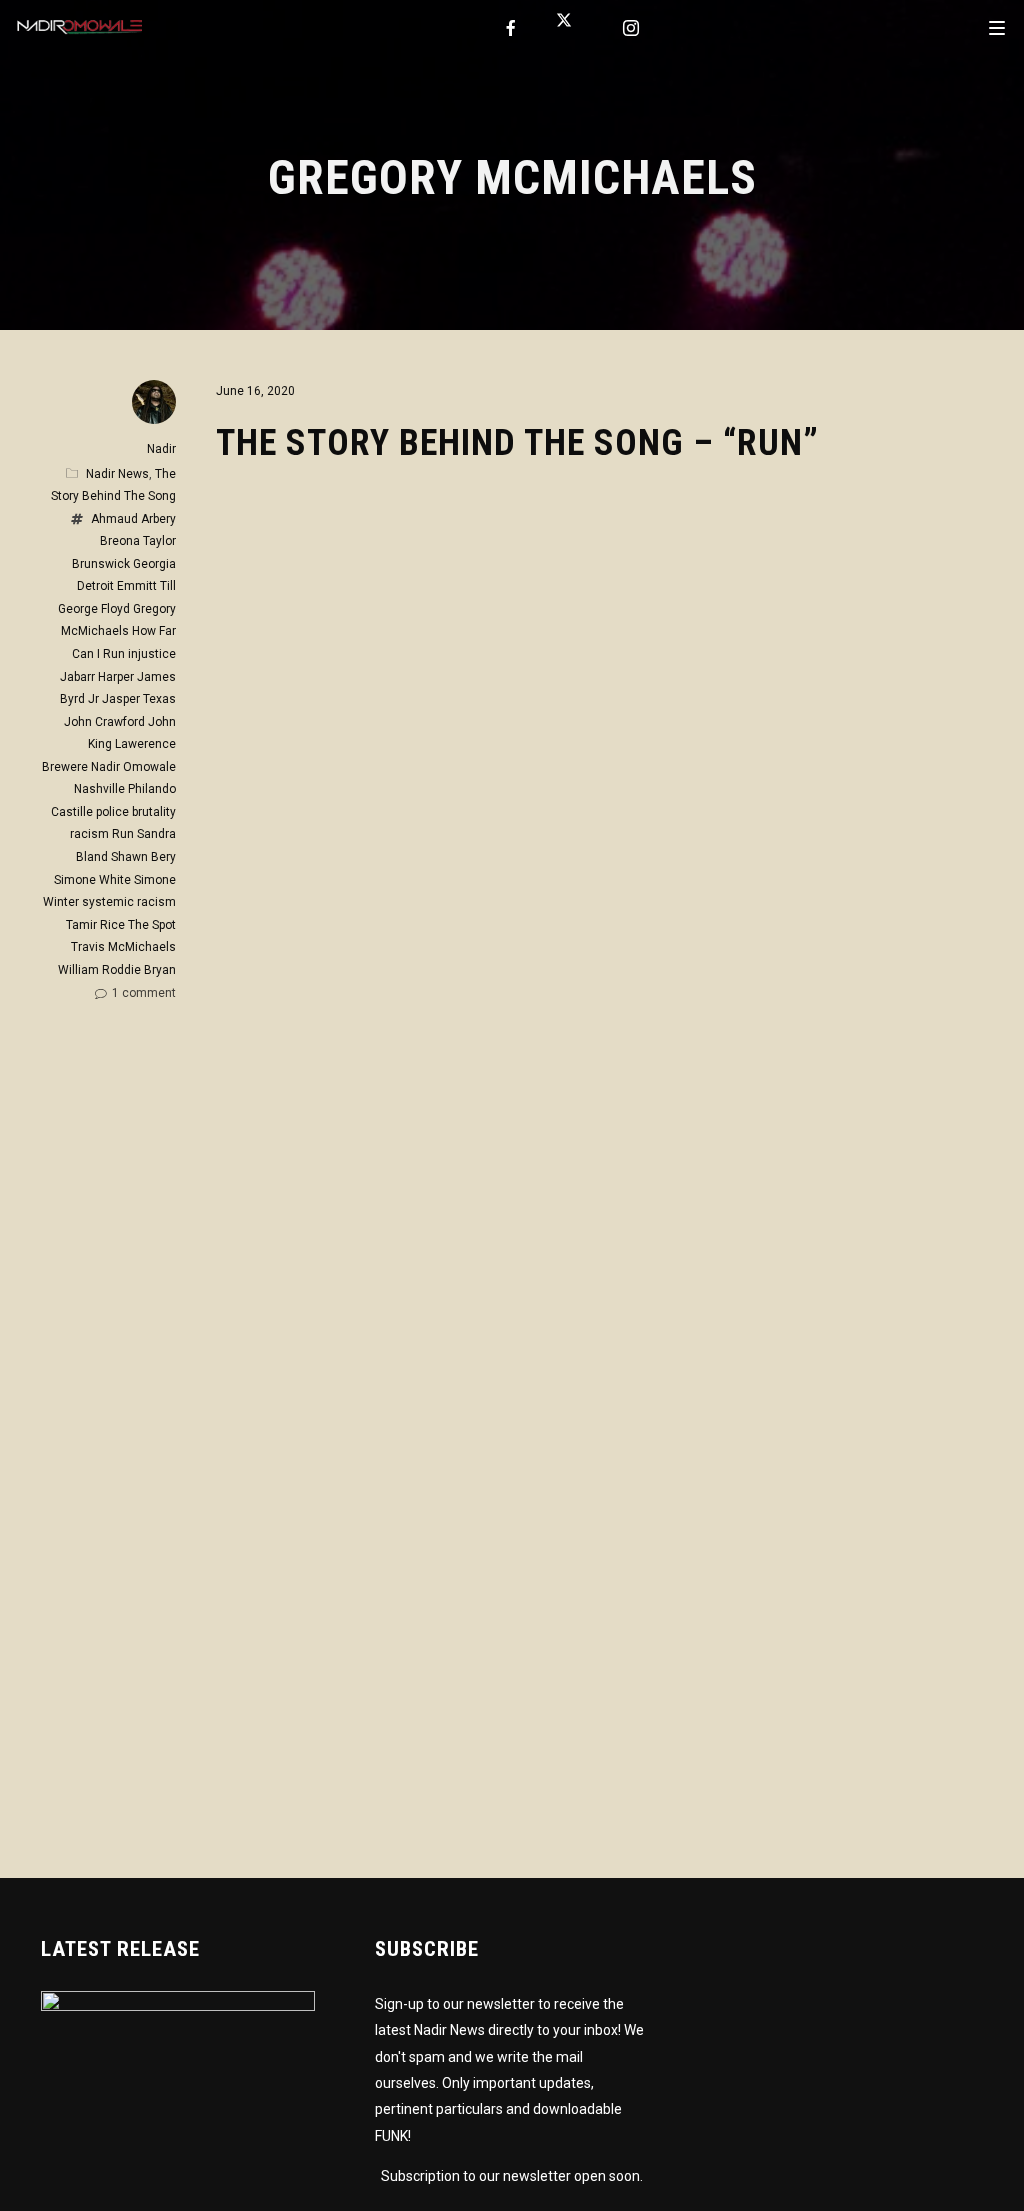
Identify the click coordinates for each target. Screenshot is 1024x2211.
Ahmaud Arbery (133, 519)
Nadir (161, 449)
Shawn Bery (143, 857)
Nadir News (117, 474)
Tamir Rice (95, 925)
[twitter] (572, 28)
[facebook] (512, 28)
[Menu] (997, 27)
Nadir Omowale (133, 767)
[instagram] (632, 28)
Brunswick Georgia (124, 564)
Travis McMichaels (123, 947)
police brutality (136, 812)
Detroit (95, 586)
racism (89, 834)
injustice (152, 654)
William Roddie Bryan (117, 970)
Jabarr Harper (97, 677)
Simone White (92, 880)
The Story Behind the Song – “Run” (517, 443)
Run (123, 834)
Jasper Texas (139, 699)
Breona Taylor (138, 541)
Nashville (99, 789)
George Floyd (94, 609)
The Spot (152, 925)
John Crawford (104, 722)
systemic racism (129, 902)
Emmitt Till (146, 586)
